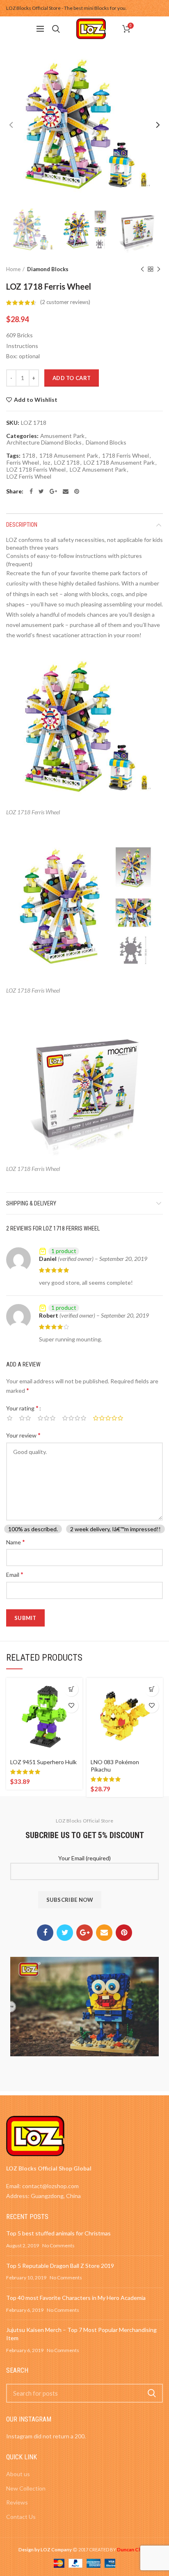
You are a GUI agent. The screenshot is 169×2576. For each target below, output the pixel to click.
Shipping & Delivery (31, 1203)
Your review (23, 1435)
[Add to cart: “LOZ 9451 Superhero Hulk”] (71, 1689)
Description (22, 525)
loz (47, 463)
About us (18, 2474)
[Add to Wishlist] (71, 1706)
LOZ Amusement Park (98, 470)
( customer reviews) (65, 302)
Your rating (22, 1408)
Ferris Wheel (23, 463)
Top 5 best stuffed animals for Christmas (58, 2233)
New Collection (26, 2488)
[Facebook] (31, 491)
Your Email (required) (84, 1858)
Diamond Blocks (48, 269)
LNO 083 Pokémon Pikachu (115, 1766)
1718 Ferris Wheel (126, 456)
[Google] (53, 491)
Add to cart (72, 378)
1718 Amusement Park (69, 456)
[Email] (66, 491)
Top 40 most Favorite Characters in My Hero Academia (76, 2298)
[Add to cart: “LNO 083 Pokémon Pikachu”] (152, 1689)
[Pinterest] (77, 491)
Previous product (142, 269)
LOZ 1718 (67, 463)
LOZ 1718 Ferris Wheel (36, 470)
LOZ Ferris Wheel (29, 477)
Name (16, 1542)
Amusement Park (62, 436)
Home (13, 269)
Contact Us (21, 2517)
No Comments (58, 2245)
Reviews (17, 2502)
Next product (159, 269)
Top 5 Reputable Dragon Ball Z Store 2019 (60, 2266)
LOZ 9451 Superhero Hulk (43, 1762)
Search (152, 2393)
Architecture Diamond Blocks (44, 442)
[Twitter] (41, 491)
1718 (29, 456)
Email (15, 1574)
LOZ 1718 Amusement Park (119, 463)
